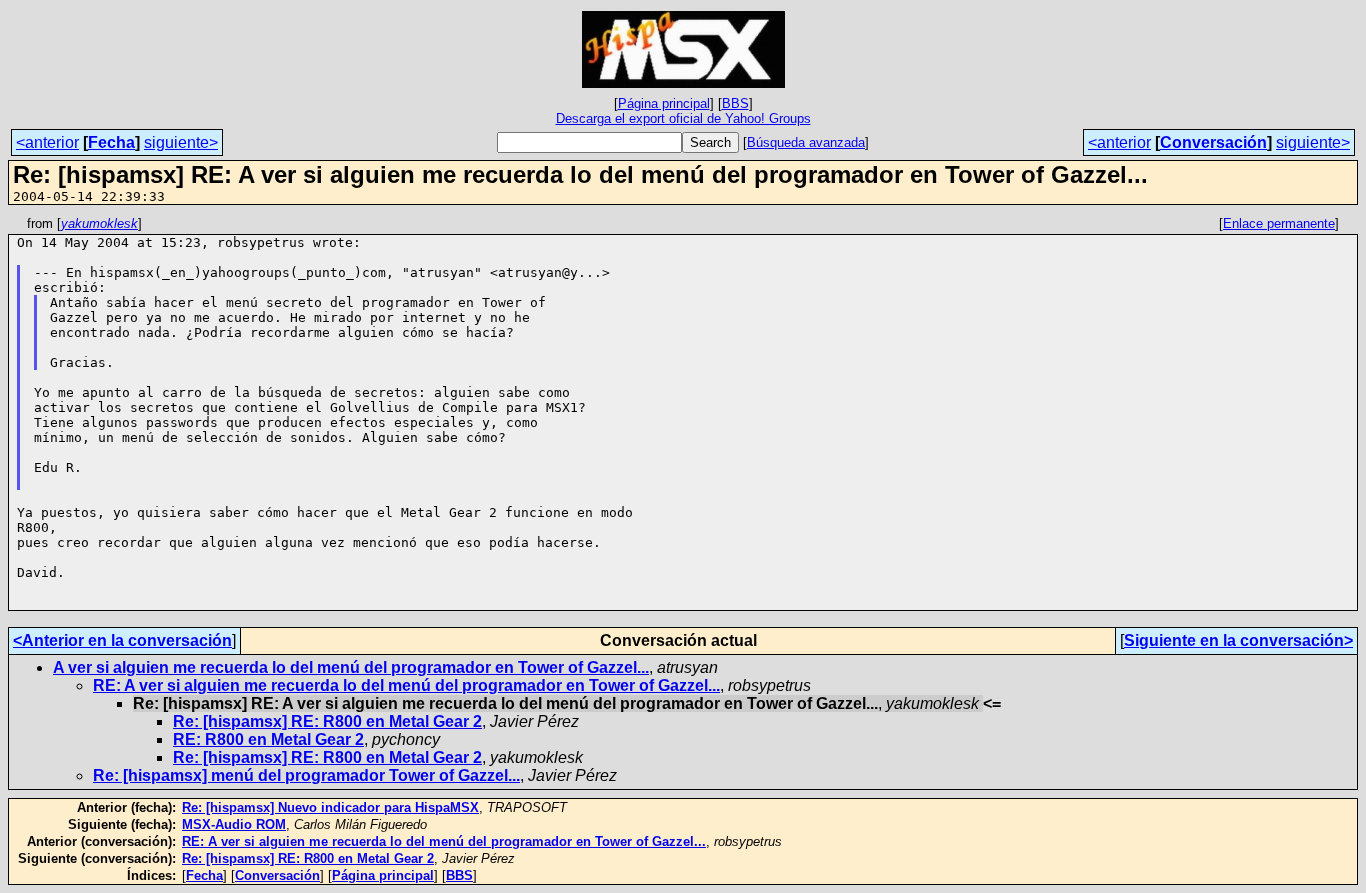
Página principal (664, 103)
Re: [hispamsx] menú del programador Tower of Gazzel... (306, 775)
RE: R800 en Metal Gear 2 (268, 739)
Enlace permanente (1279, 223)
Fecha (111, 142)
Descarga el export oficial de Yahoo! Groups (683, 118)
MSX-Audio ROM (234, 824)
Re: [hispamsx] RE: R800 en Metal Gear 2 (327, 721)
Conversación (1213, 142)
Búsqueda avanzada (806, 142)
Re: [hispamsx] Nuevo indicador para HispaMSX (330, 807)
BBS (735, 103)
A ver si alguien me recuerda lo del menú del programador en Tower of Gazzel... (351, 667)
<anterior (47, 142)
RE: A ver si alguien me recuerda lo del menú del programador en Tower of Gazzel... (406, 685)
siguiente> (181, 142)
